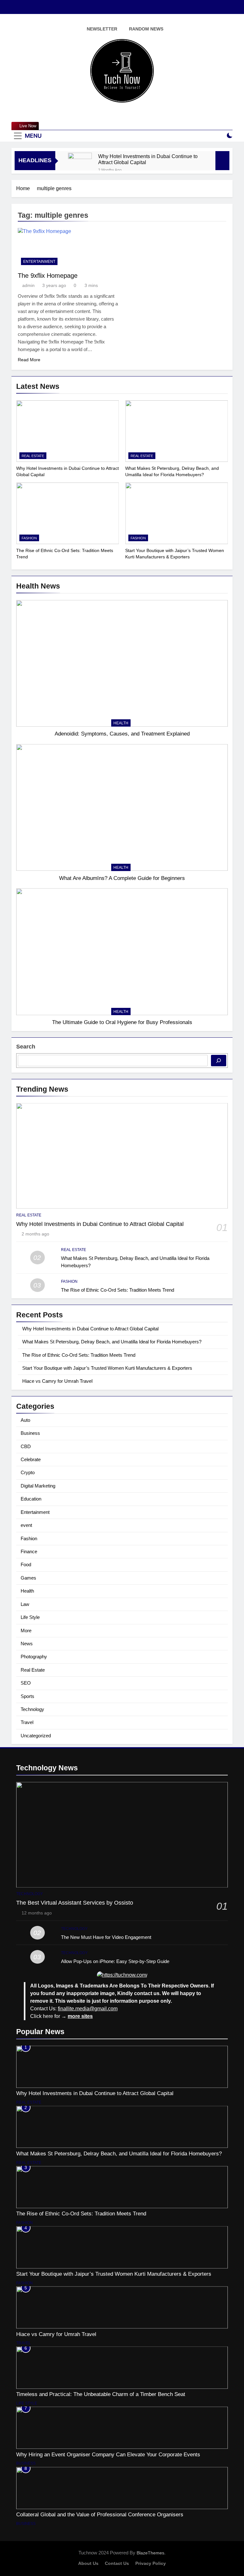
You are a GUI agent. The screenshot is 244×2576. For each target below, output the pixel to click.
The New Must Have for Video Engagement (106, 1937)
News (27, 1644)
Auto (25, 1420)
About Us (88, 2563)
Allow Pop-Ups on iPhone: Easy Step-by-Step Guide (115, 1961)
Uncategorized (36, 1736)
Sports (27, 1696)
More (26, 1631)
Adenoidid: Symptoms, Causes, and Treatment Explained (122, 734)
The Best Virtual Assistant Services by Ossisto (75, 1903)
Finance (29, 1551)
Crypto (28, 1472)
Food (26, 1564)
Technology (32, 1709)
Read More (29, 360)
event (26, 1525)
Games (28, 1578)
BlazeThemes (150, 2553)
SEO (26, 1683)
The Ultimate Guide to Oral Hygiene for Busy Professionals (122, 1022)
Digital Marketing (38, 1486)
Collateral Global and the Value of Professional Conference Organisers (100, 2514)
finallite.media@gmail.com (88, 2009)
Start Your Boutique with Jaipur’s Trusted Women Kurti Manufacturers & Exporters (107, 1368)
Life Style (30, 1617)
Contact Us (117, 2563)
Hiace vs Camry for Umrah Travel (57, 1381)
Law (25, 1604)
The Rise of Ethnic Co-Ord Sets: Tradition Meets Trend (118, 1290)
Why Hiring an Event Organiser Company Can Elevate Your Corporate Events (108, 2454)
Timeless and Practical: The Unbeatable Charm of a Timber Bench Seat (101, 2394)
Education (31, 1499)
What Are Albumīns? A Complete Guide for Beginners (122, 878)
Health (121, 723)
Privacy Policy (151, 2563)
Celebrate (31, 1459)
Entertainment (39, 262)
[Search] (219, 1061)
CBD (26, 1446)
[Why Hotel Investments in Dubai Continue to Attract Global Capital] (80, 165)
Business (30, 1433)
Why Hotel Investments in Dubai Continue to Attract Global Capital (148, 159)
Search (26, 1047)
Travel (27, 1722)
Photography (34, 1657)
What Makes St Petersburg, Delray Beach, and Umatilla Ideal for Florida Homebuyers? (112, 1342)
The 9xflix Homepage (48, 276)
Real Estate (33, 456)
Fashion (29, 538)
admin (28, 285)
